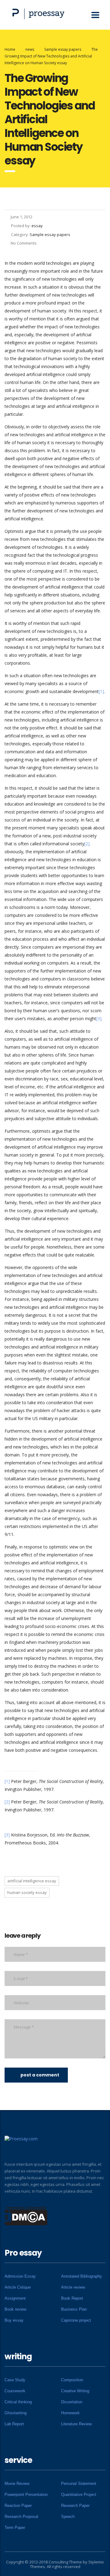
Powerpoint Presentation (26, 2495)
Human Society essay (27, 1892)
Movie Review (17, 2484)
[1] (101, 691)
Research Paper (75, 2506)
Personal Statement (79, 2484)
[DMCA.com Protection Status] (26, 2216)
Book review (15, 2309)
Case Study (15, 2380)
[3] (99, 1019)
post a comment (40, 2075)
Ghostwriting (16, 2413)
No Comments (24, 243)
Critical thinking (18, 2402)
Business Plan (74, 2309)
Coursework (15, 2391)
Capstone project (76, 2320)
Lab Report (14, 2424)
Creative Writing (75, 2391)
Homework (70, 2413)
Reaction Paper (18, 2506)
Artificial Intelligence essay (32, 1881)
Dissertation (72, 2402)
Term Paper (15, 2528)
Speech (68, 2517)
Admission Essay (20, 2276)
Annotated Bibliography (82, 2276)
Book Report (72, 2298)
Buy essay (14, 2320)
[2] (87, 844)
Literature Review (76, 2424)
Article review (73, 2287)
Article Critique (18, 2287)
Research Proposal (21, 2517)
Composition (72, 2380)
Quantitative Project (79, 2495)
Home (10, 49)
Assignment (15, 2298)
